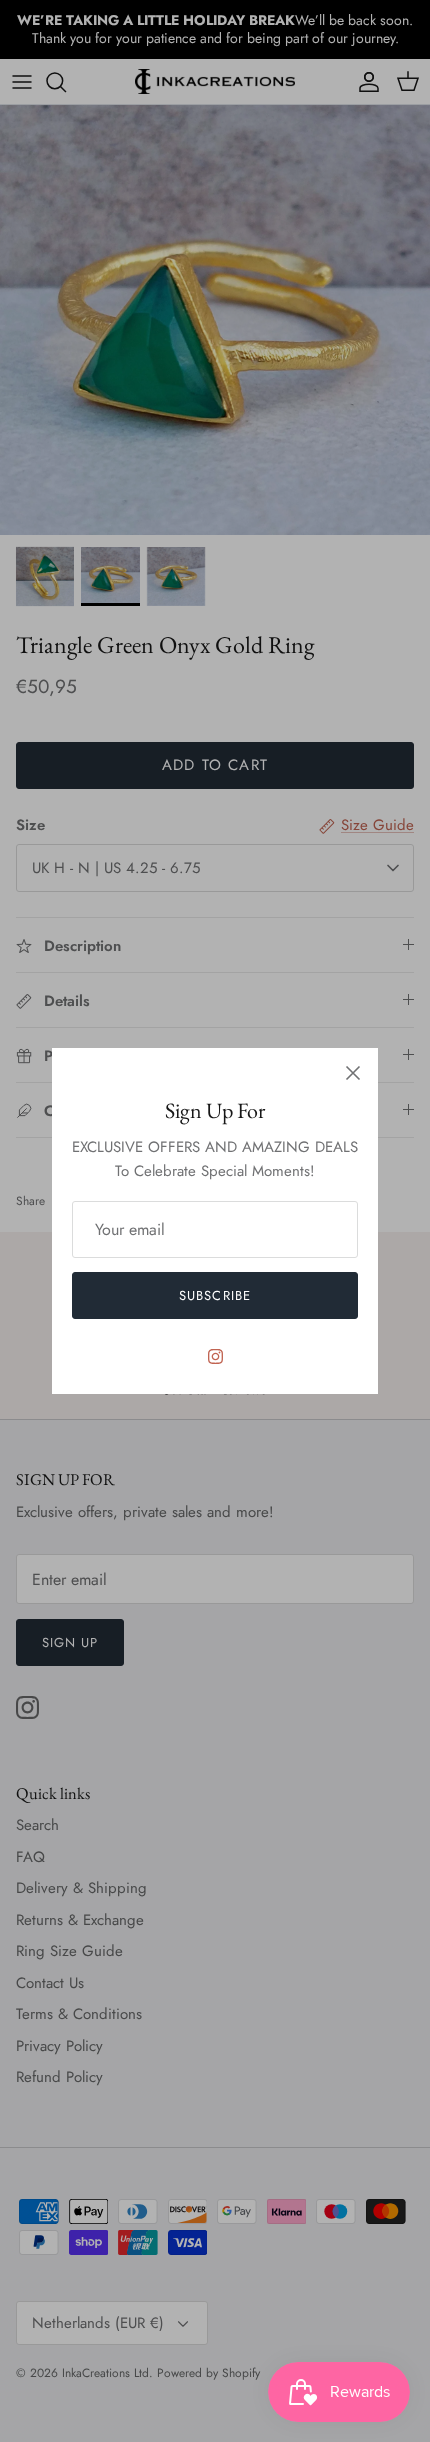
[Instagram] (215, 1356)
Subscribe (214, 1295)
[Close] (353, 1073)
